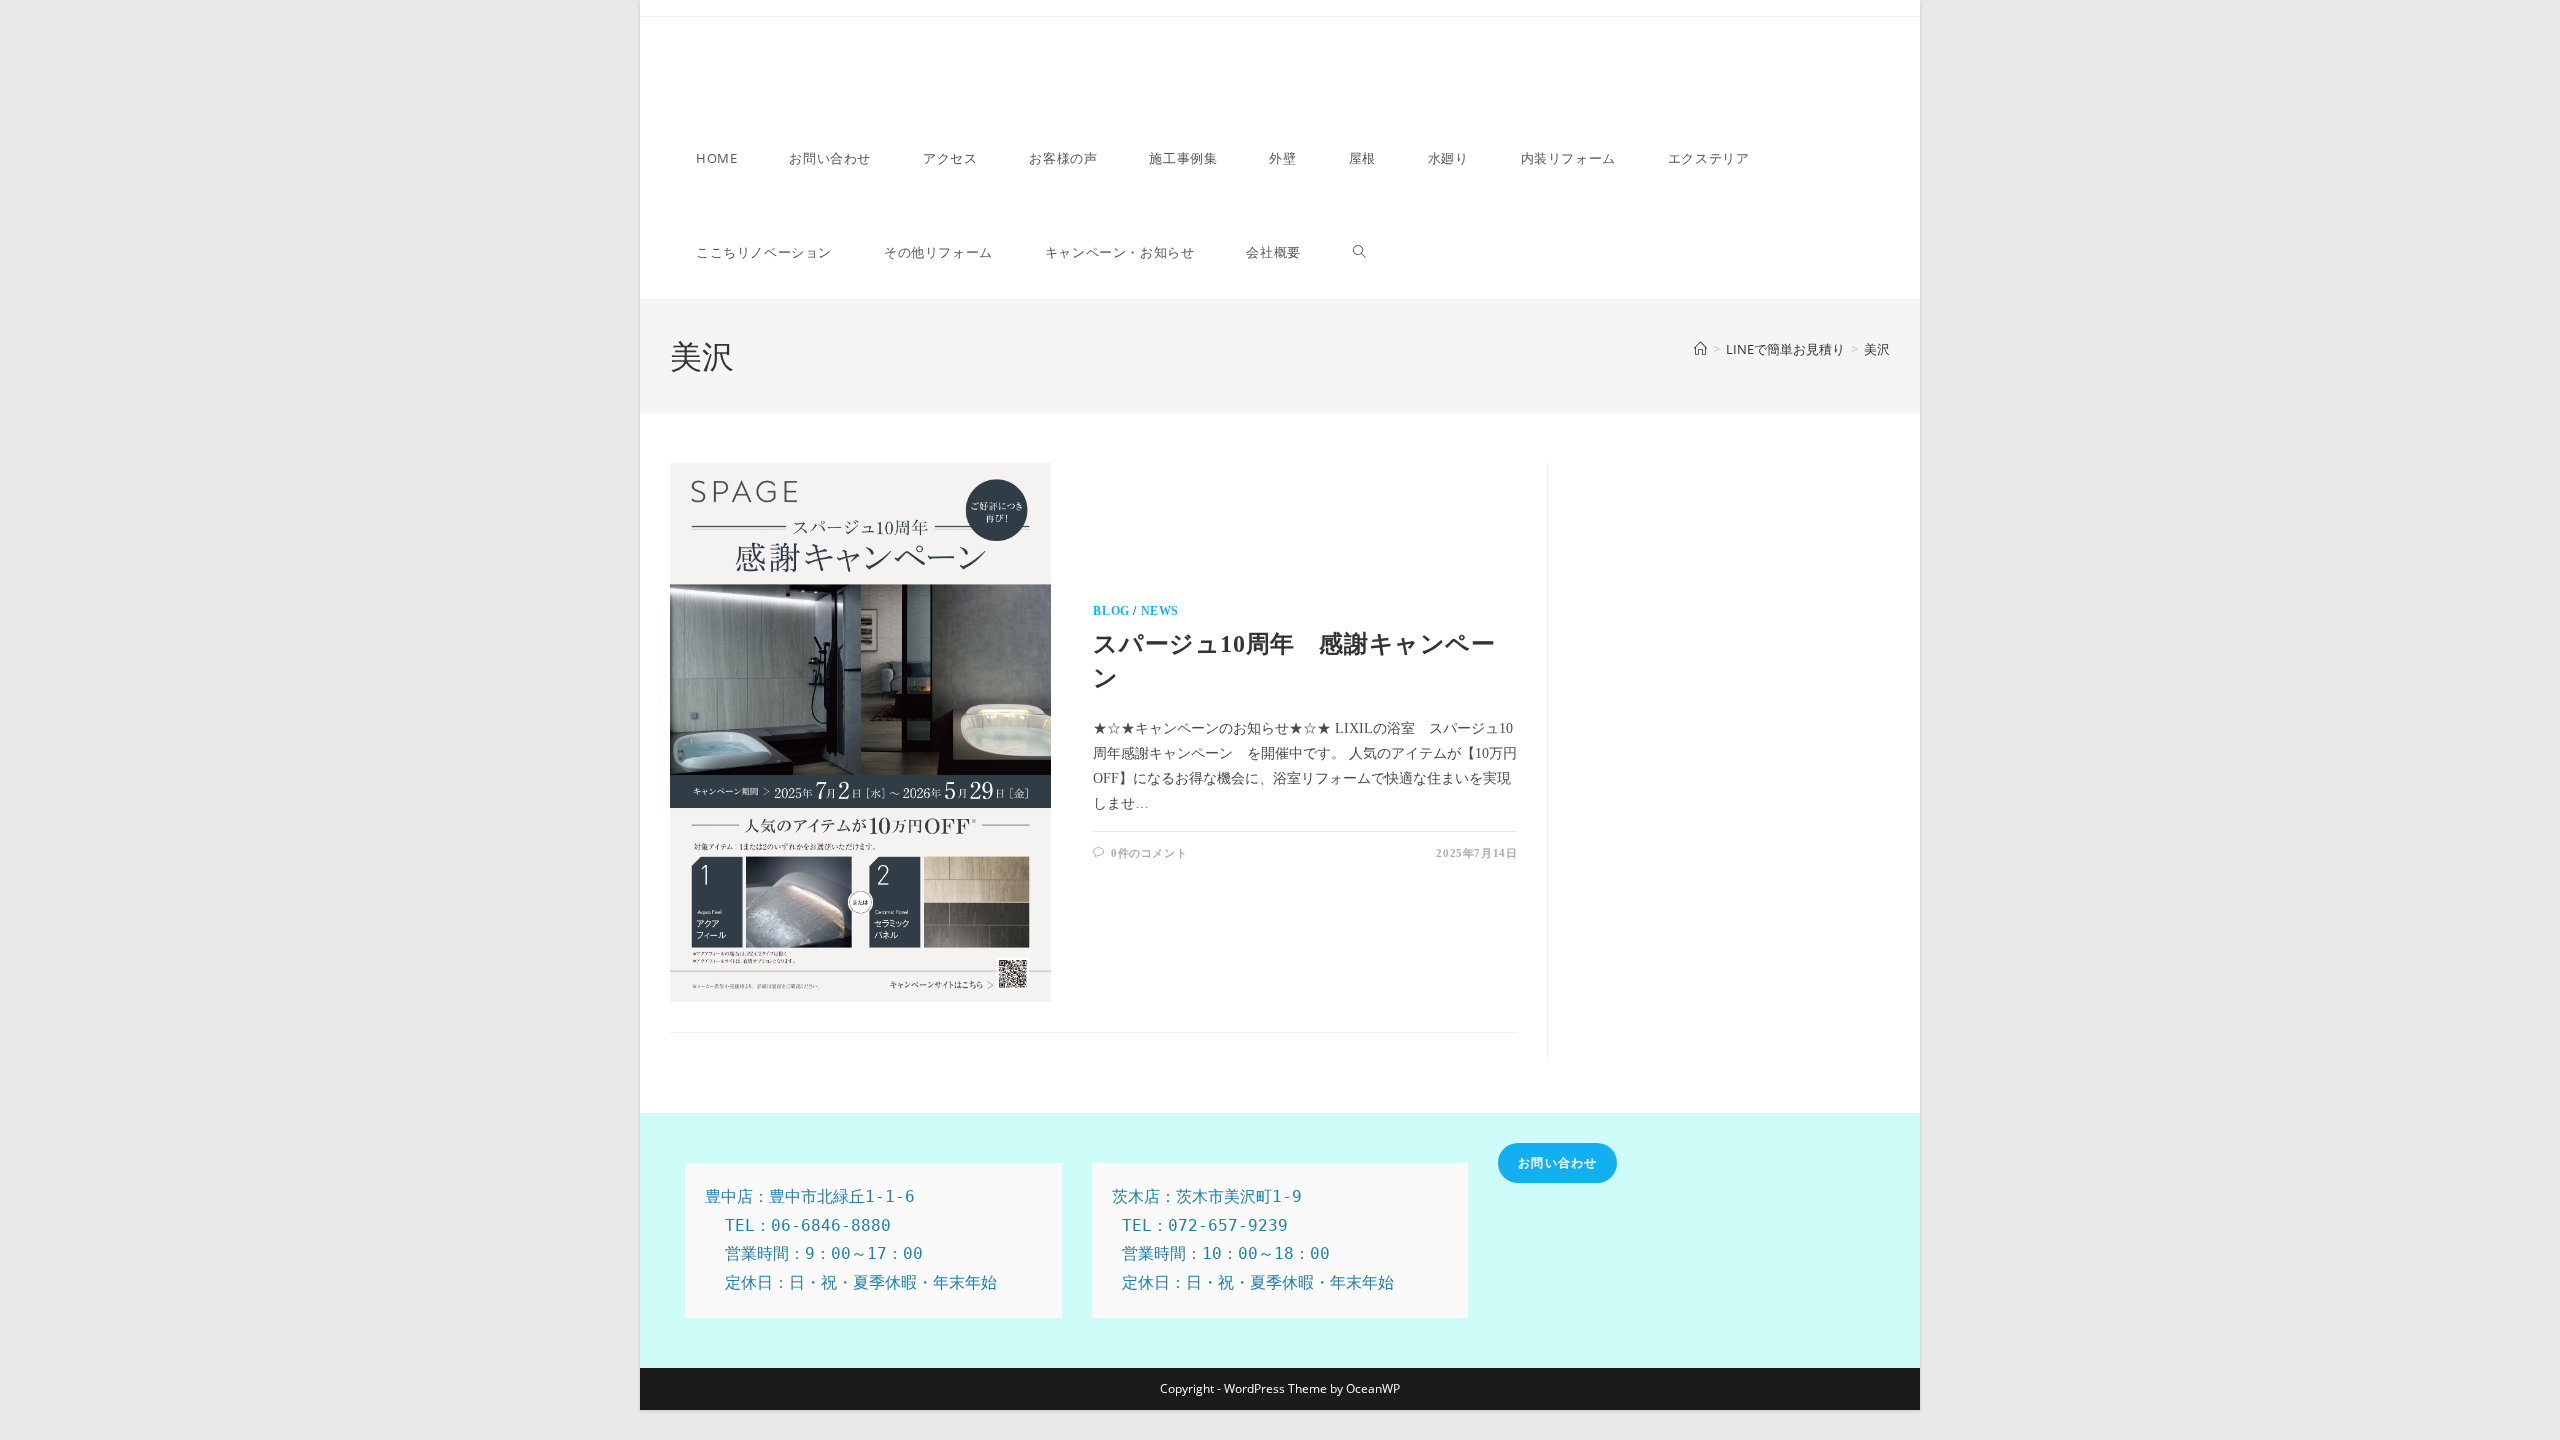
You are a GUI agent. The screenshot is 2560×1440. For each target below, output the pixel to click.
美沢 (1877, 349)
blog (1111, 611)
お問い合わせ (1557, 1162)
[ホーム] (1700, 349)
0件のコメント (1149, 853)
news (1160, 611)
